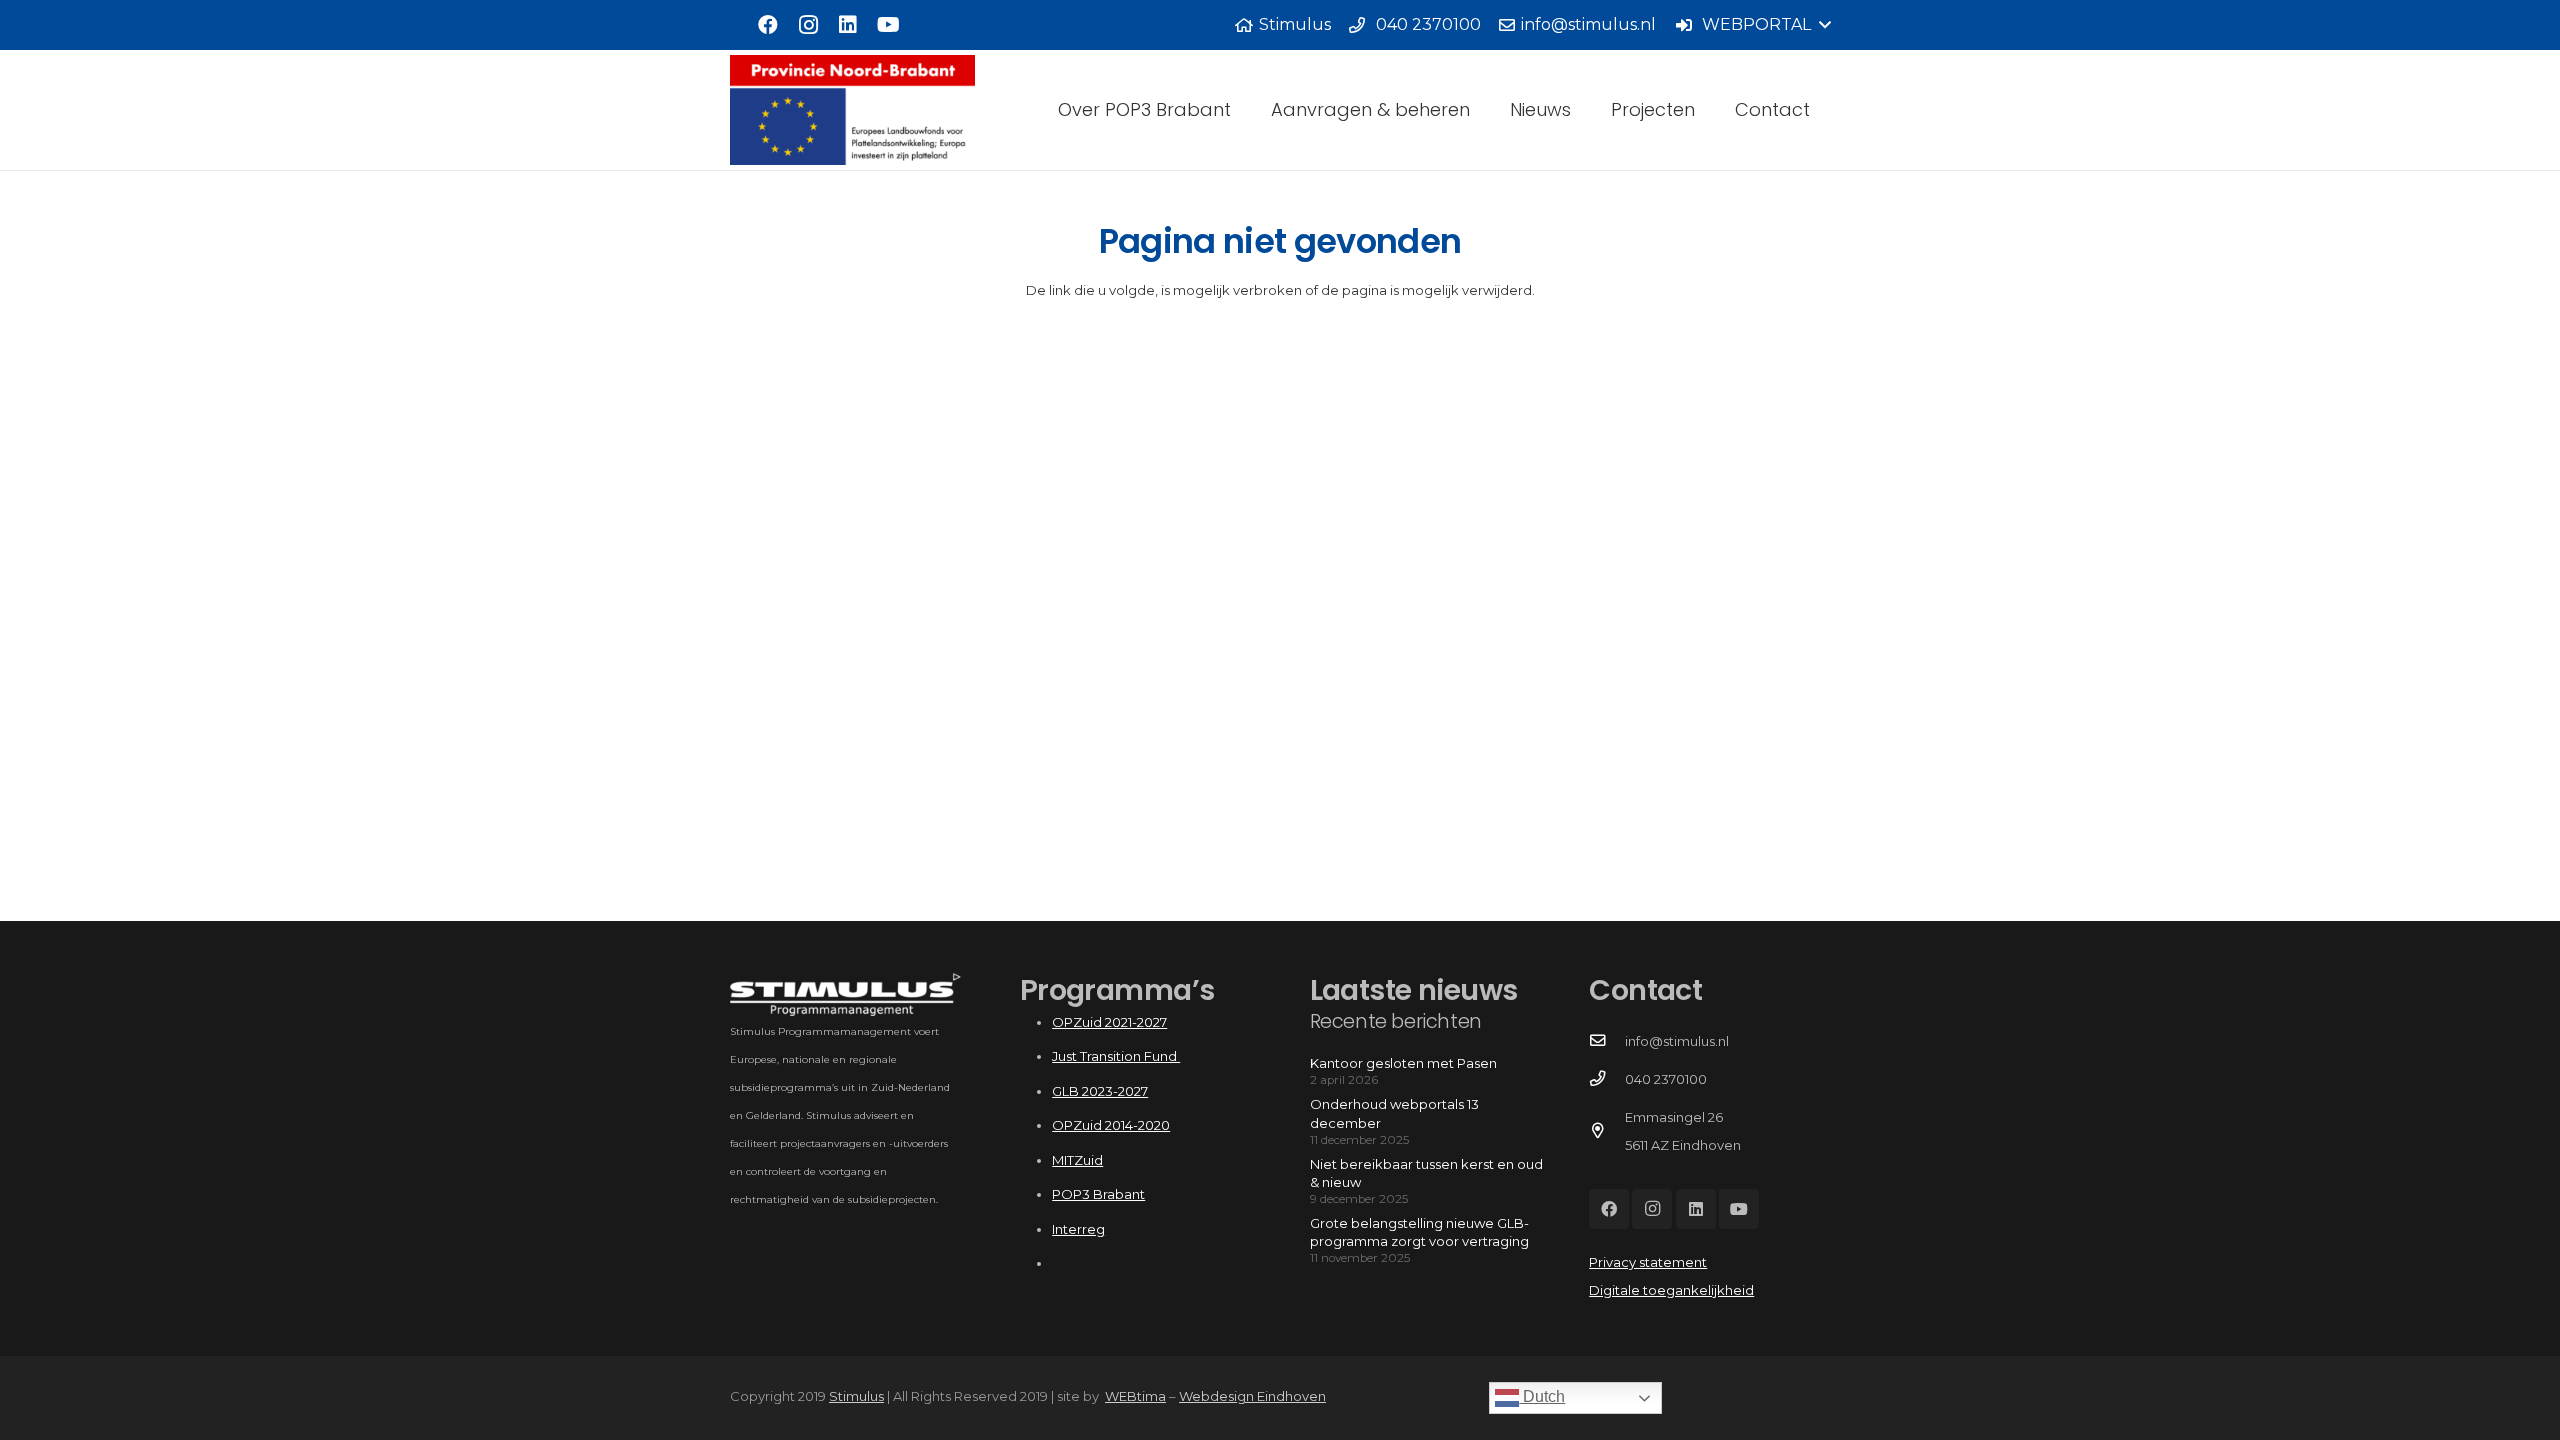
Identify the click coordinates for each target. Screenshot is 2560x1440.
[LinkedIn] (848, 25)
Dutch (1542, 1396)
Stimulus (856, 1396)
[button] (1752, 25)
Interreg (1078, 1229)
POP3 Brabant (1098, 1194)
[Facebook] (768, 25)
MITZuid (1077, 1160)
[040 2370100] (1606, 1079)
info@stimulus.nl (1677, 1041)
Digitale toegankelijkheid (1671, 1290)
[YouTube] (888, 25)
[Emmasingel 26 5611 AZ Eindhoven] (1606, 1131)
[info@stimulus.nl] (1606, 1041)
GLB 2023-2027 (1100, 1091)
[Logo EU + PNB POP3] (852, 110)
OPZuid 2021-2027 (1109, 1022)
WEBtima (1135, 1396)
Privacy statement (1648, 1262)
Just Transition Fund (1116, 1056)
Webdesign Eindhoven (1252, 1396)
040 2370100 (1666, 1079)
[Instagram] (808, 25)
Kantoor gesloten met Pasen (1403, 1063)
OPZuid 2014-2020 (1111, 1125)
